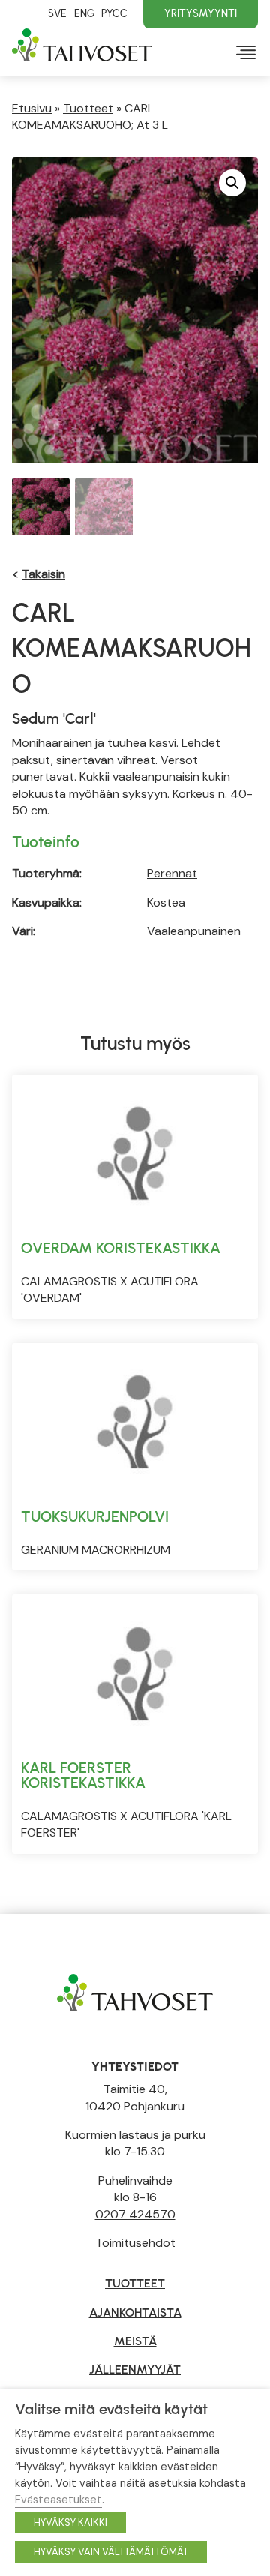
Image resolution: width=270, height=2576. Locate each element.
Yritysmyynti (201, 13)
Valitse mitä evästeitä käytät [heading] (111, 2409)
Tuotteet (88, 108)
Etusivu (32, 108)
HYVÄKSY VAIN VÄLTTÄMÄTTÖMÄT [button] (111, 2552)
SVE (57, 13)
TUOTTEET (135, 2283)
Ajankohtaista (135, 2312)
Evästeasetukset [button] (58, 2500)
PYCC (114, 13)
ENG (84, 13)
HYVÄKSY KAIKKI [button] (70, 2522)
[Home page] (135, 1991)
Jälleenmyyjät (135, 2369)
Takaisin (43, 574)
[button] (232, 183)
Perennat (172, 873)
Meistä (135, 2341)
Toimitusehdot (135, 2243)
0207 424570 (135, 2214)
